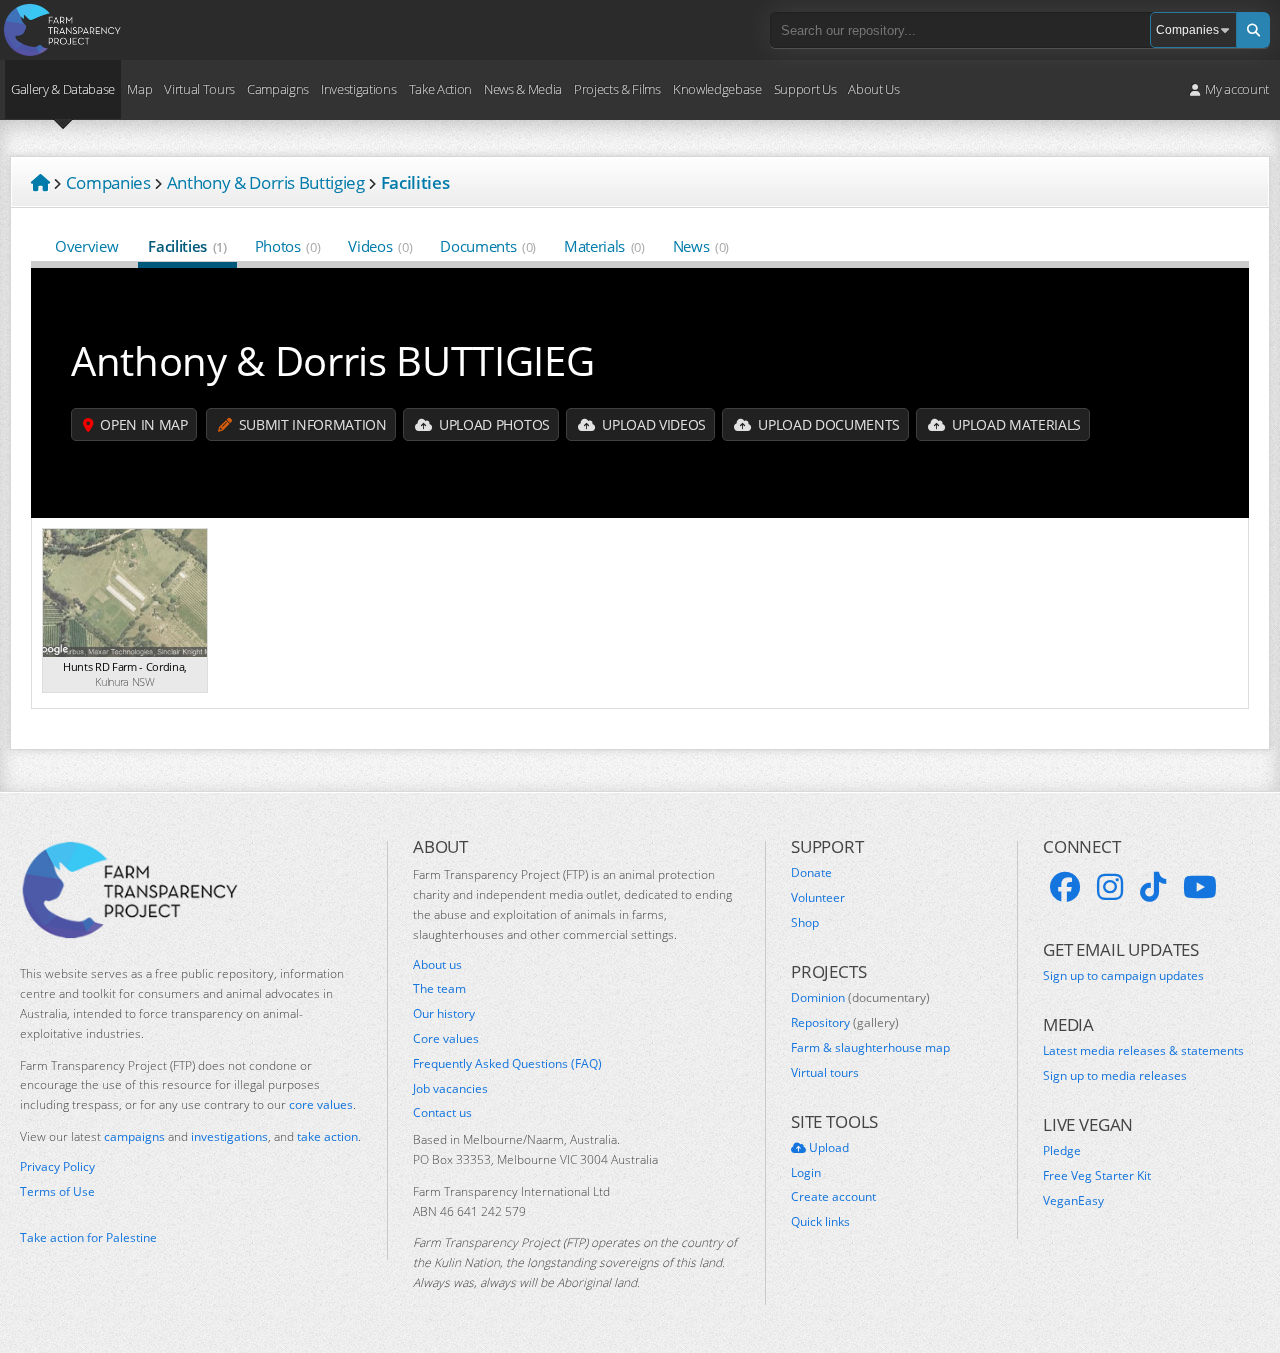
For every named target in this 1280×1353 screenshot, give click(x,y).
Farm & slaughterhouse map (870, 1048)
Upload (827, 1148)
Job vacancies (450, 1089)
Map (139, 89)
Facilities (187, 246)
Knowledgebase (717, 89)
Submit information (311, 424)
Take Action (440, 89)
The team (439, 989)
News (701, 246)
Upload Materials (1015, 424)
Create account (833, 1197)
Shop (805, 923)
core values (321, 1104)
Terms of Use (57, 1192)
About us (437, 965)
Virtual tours (825, 1073)
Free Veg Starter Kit (1097, 1176)
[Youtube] (1200, 887)
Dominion (860, 998)
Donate (811, 873)
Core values (446, 1039)
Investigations (358, 89)
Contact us (442, 1113)
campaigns (134, 1136)
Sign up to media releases (1115, 1076)
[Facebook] (1065, 887)
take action (327, 1136)
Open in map (142, 424)
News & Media (523, 89)
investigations (229, 1136)
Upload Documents (827, 424)
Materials (604, 246)
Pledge (1062, 1151)
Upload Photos (492, 424)
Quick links (820, 1222)
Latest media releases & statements (1143, 1051)
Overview (86, 246)
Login (806, 1173)
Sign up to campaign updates (1123, 976)
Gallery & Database (63, 89)
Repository (845, 1023)
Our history (444, 1014)
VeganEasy (1073, 1201)
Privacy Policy (57, 1167)
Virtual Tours (199, 89)
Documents (488, 246)
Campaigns (278, 89)
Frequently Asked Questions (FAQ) (507, 1064)
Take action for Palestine (88, 1237)
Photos (288, 246)
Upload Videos (652, 424)
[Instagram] (1110, 887)
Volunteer (818, 898)
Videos (380, 246)
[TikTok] (1153, 887)
